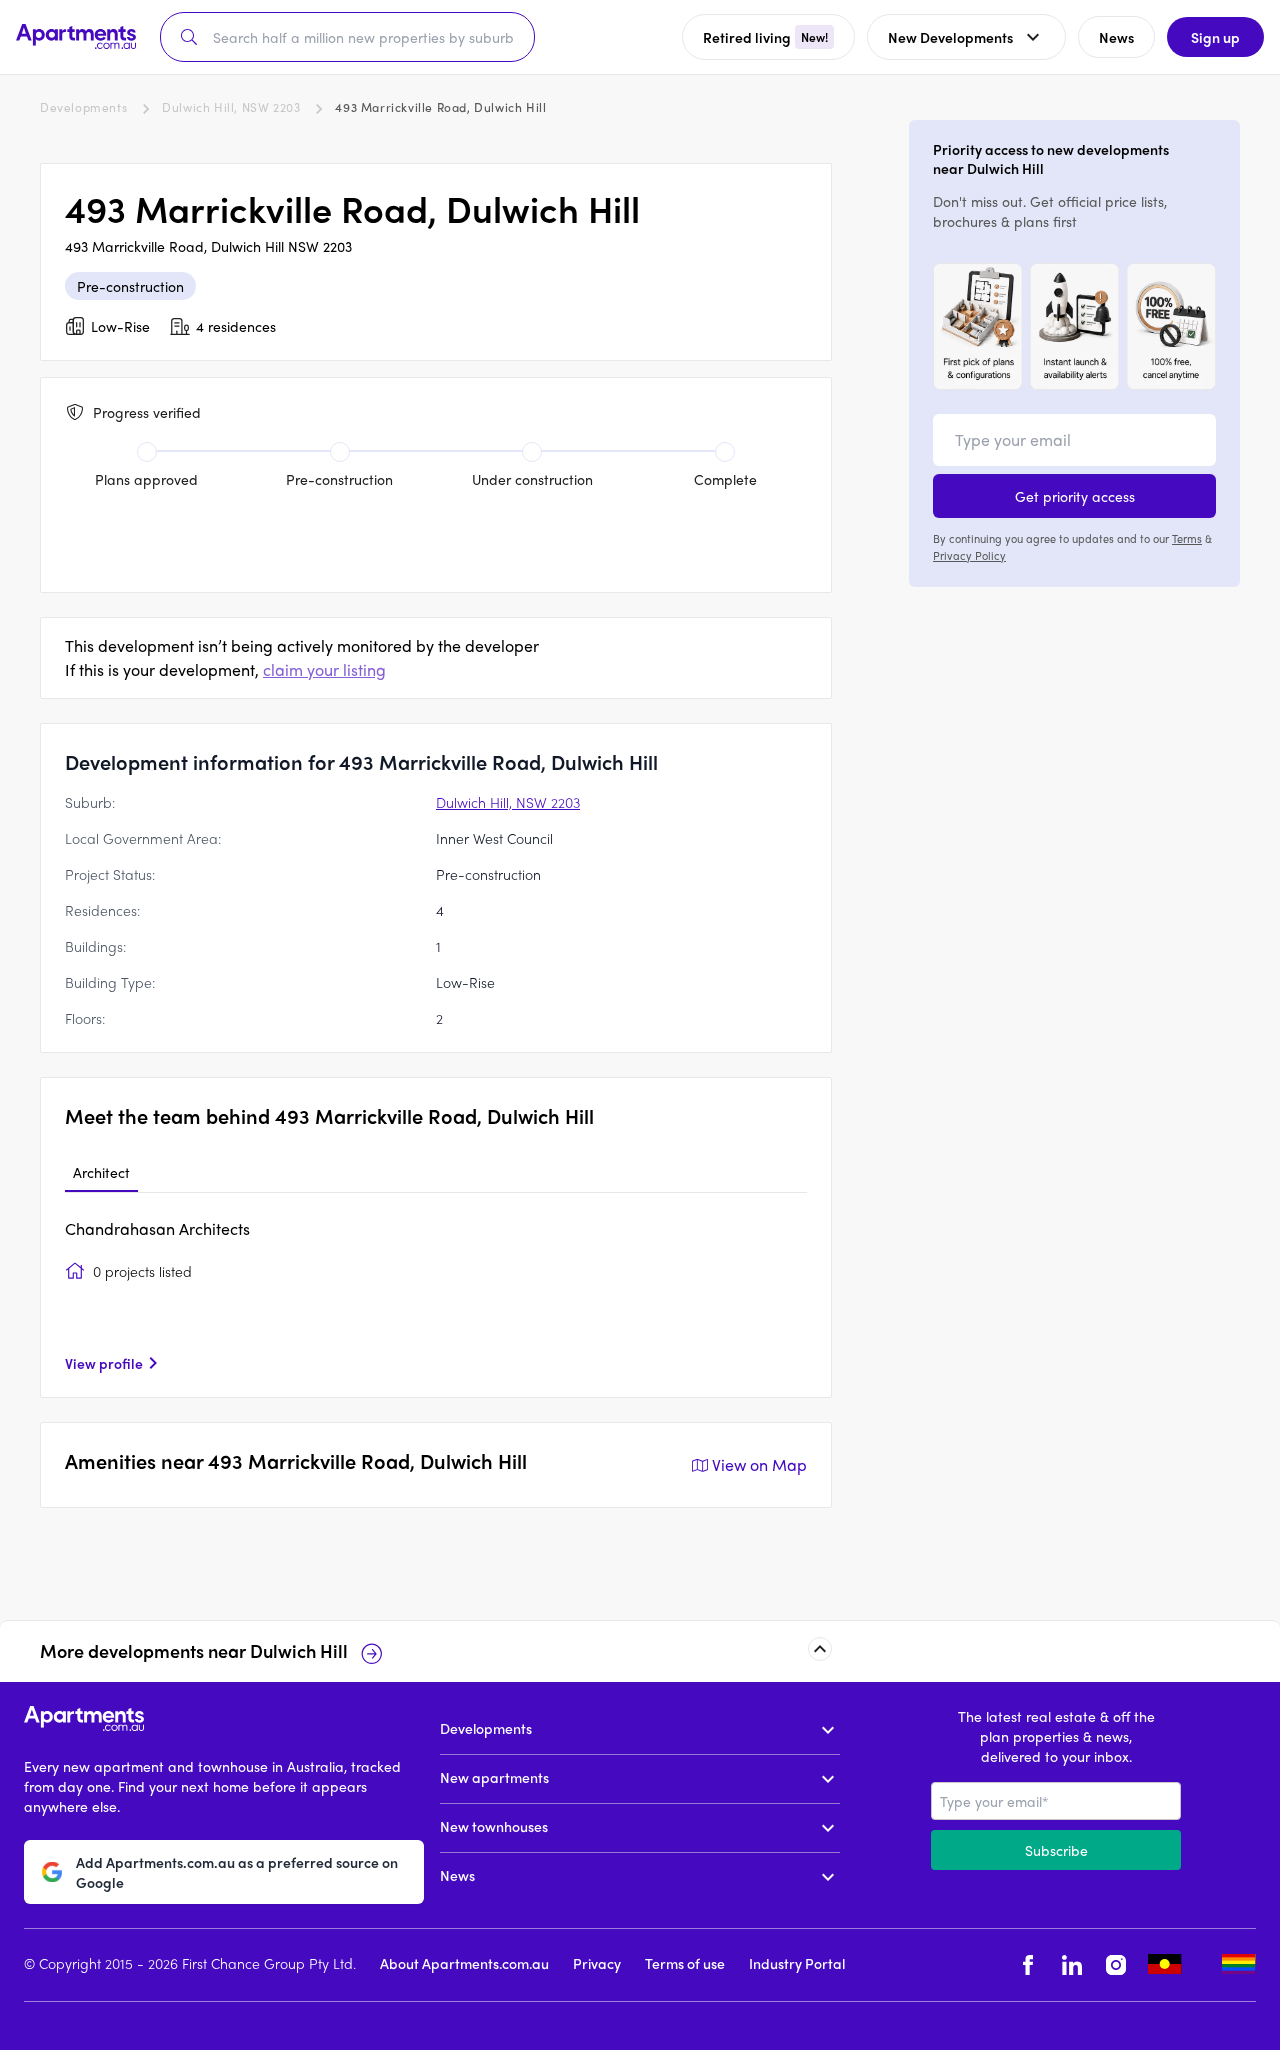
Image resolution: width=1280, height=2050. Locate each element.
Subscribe (1056, 1850)
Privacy (597, 1962)
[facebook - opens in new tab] (1028, 1964)
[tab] (101, 1173)
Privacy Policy (969, 554)
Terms (1187, 538)
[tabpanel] (436, 1295)
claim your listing (324, 669)
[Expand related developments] (820, 1649)
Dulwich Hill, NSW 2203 (231, 107)
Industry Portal (797, 1962)
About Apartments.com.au (464, 1962)
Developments (83, 107)
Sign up (1215, 37)
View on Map (759, 1464)
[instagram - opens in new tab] (1116, 1964)
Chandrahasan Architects (157, 1228)
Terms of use (685, 1962)
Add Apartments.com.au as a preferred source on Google (237, 1871)
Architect (101, 1172)
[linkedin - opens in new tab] (1072, 1964)
